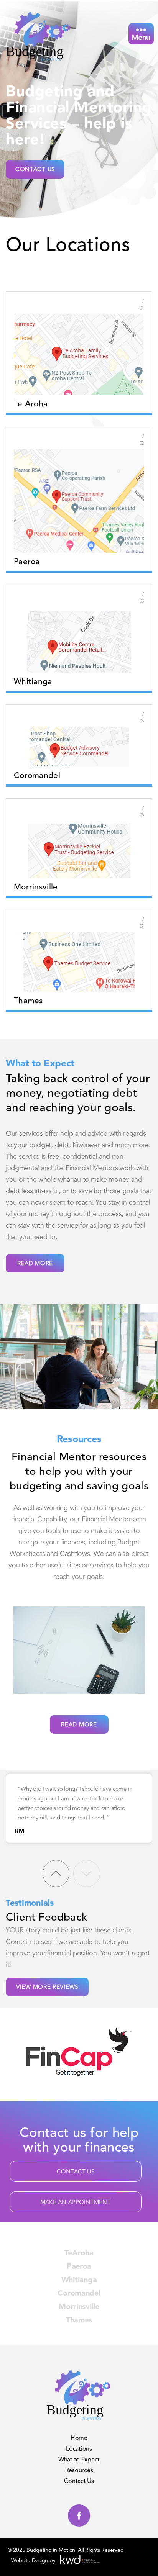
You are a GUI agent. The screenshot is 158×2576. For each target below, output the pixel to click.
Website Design (30, 2561)
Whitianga (79, 2280)
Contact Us (35, 170)
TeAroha (79, 2253)
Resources (79, 2471)
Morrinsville (79, 2307)
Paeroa (79, 2267)
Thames (79, 2321)
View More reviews (47, 1987)
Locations (79, 2449)
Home (79, 2438)
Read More (35, 1264)
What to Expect (79, 2460)
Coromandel (79, 2294)
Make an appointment (76, 2203)
